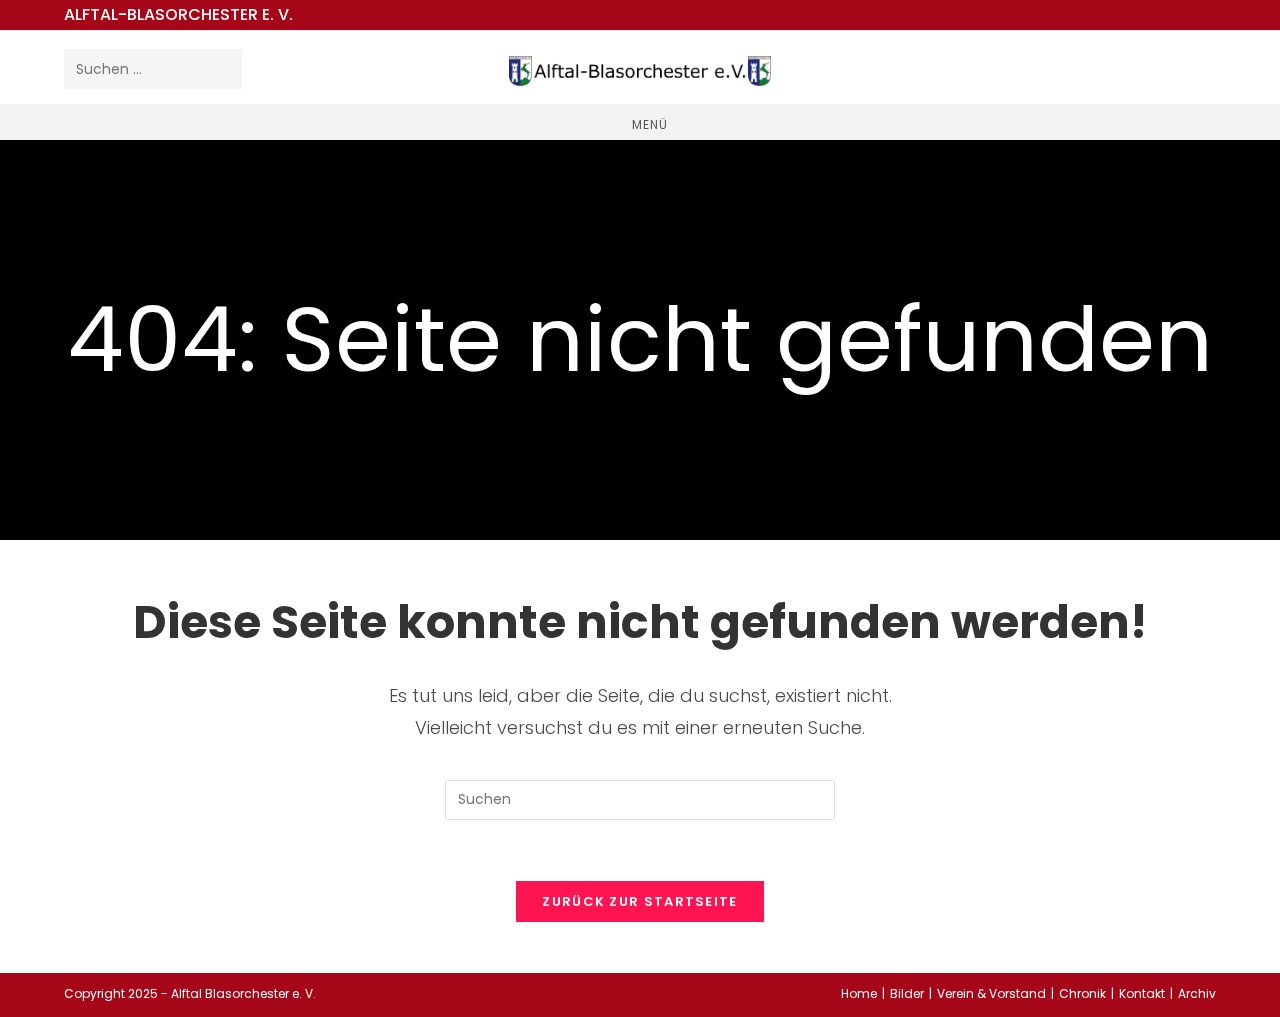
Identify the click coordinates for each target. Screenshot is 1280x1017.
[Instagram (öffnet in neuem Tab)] (1196, 66)
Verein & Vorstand (991, 993)
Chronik (1082, 993)
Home (859, 993)
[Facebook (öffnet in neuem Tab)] (1157, 66)
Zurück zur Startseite (639, 901)
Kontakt (1142, 993)
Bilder (907, 993)
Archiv (1197, 993)
